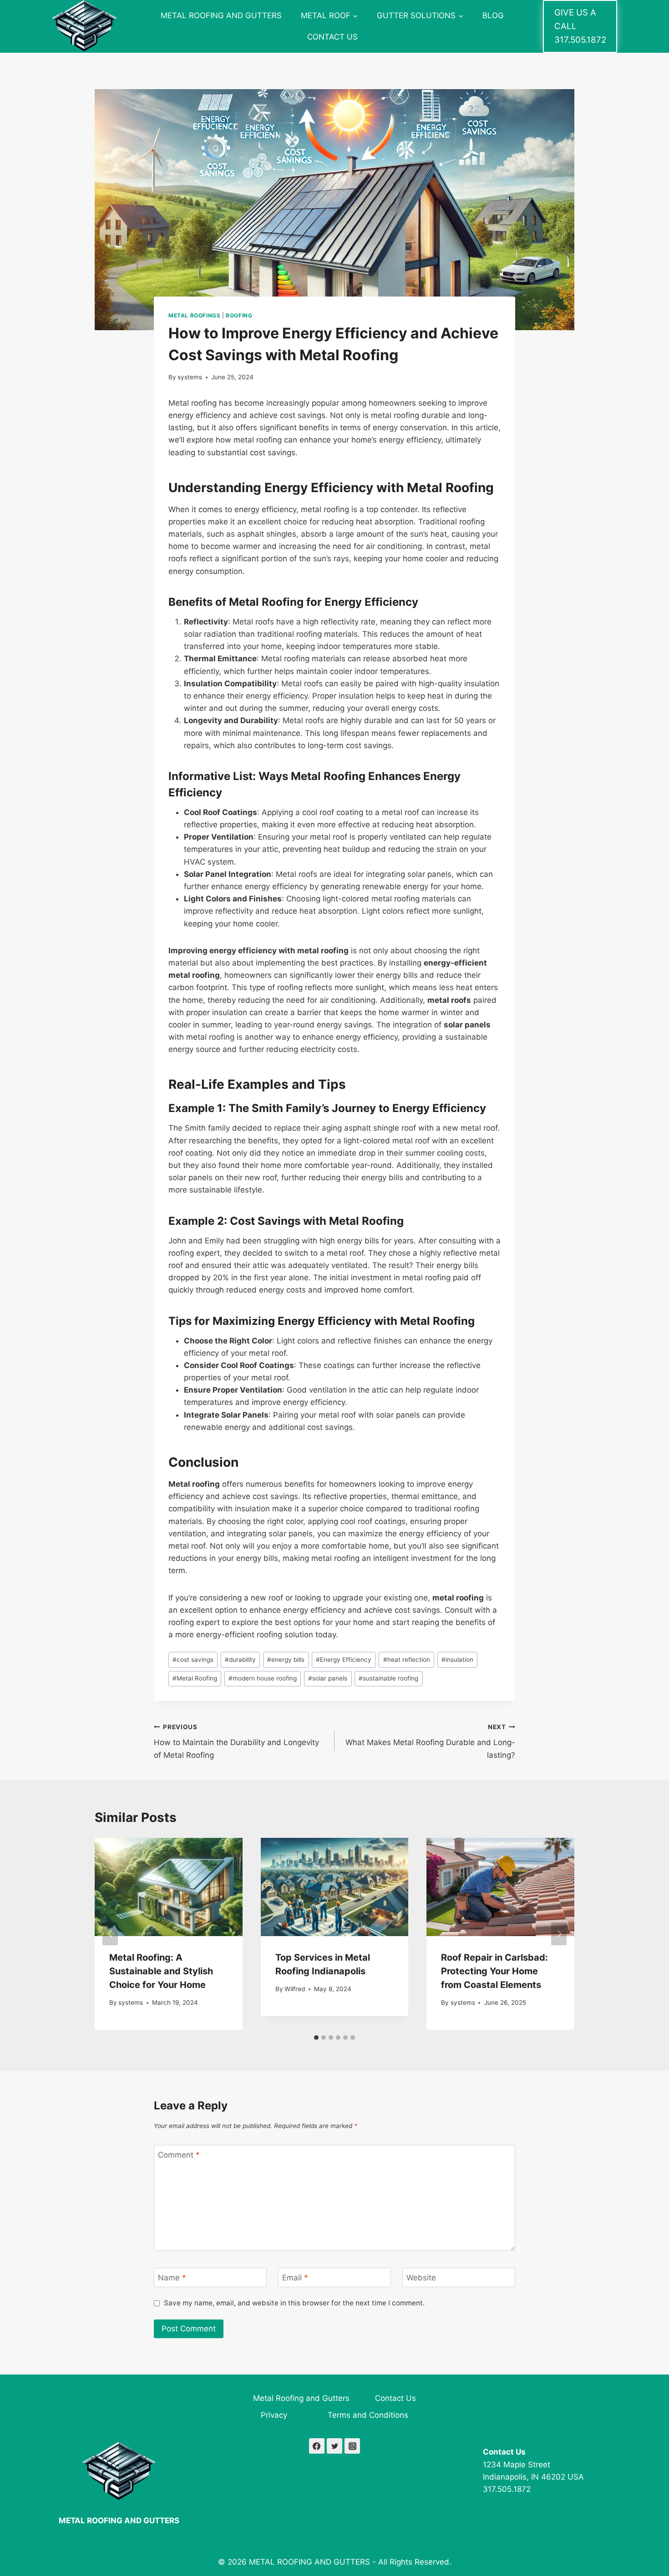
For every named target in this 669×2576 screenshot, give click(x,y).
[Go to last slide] (110, 1934)
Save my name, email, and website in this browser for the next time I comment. (294, 2303)
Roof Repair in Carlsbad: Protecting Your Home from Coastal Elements (494, 1971)
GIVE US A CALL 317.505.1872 (580, 26)
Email (295, 2278)
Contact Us (332, 37)
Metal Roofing (195, 1678)
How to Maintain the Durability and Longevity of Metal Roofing (236, 1741)
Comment (179, 2155)
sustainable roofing (388, 1678)
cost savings (193, 1660)
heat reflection (407, 1660)
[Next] (559, 1934)
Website (421, 2278)
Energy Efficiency (344, 1660)
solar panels (328, 1678)
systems (190, 377)
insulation (457, 1660)
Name (172, 2278)
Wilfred (295, 1989)
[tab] (316, 2038)
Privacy (274, 2415)
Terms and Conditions (368, 2415)
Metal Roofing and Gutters (221, 15)
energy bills (286, 1660)
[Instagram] (352, 2446)
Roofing (239, 315)
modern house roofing (263, 1678)
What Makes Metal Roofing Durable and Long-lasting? (430, 1741)
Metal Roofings (194, 315)
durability (240, 1660)
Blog (493, 15)
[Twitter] (334, 2446)
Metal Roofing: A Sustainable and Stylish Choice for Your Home (161, 1971)
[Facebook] (317, 2446)
